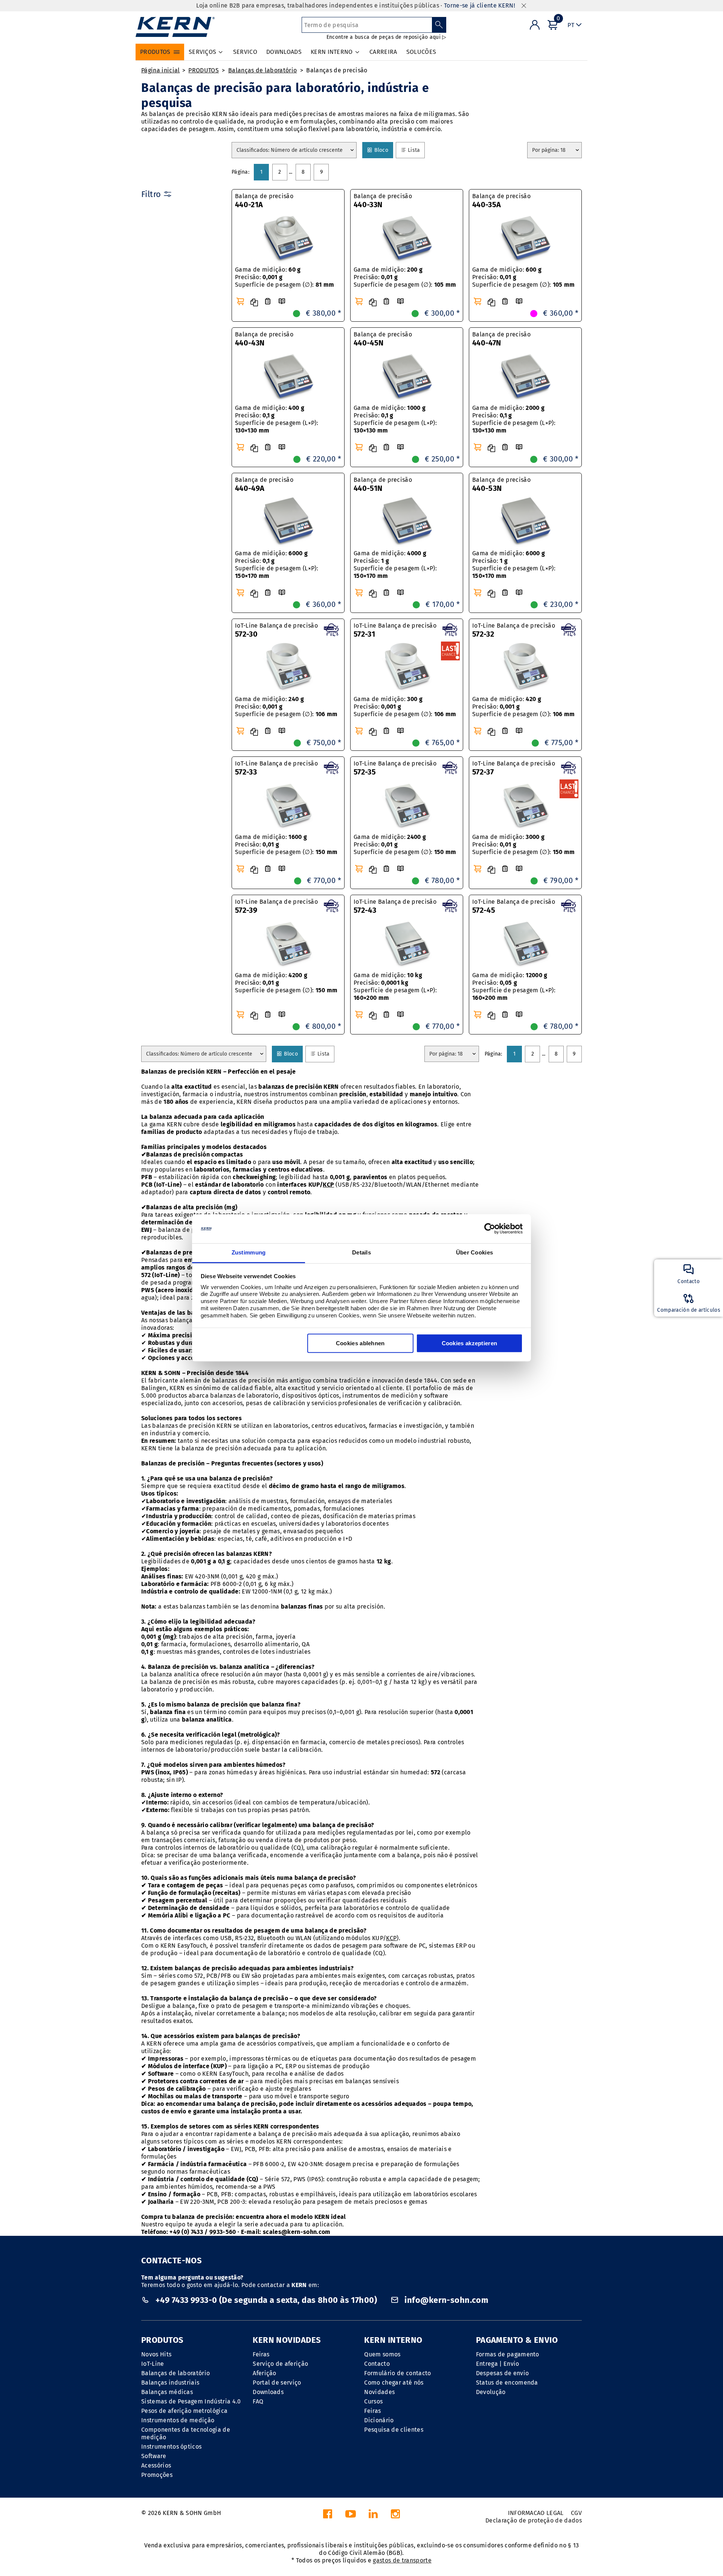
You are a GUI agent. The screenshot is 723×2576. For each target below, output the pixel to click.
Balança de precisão (264, 201)
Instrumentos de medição (178, 2420)
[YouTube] (351, 2516)
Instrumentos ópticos (171, 2447)
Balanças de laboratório (262, 70)
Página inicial (160, 70)
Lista (414, 150)
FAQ (258, 2401)
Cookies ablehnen (360, 1343)
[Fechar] (524, 6)
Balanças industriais (170, 2383)
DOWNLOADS (284, 52)
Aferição (265, 2373)
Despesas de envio (502, 2373)
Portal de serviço (277, 2383)
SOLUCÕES (421, 52)
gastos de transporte (402, 2560)
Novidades (379, 2392)
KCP (328, 1185)
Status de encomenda (507, 2383)
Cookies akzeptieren (470, 1343)
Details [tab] (361, 1252)
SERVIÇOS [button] (203, 52)
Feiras (261, 2354)
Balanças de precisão (337, 70)
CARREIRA (383, 52)
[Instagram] (395, 2516)
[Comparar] (254, 303)
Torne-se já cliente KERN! (480, 5)
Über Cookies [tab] (475, 1252)
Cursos (373, 2401)
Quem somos (382, 2354)
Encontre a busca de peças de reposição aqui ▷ (387, 37)
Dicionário (379, 2420)
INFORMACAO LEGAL (536, 2513)
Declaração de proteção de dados (534, 2520)
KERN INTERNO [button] (332, 52)
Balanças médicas (167, 2392)
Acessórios (156, 2465)
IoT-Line (153, 2364)
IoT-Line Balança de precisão (276, 630)
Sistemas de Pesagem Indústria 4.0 (191, 2401)
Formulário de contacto (397, 2373)
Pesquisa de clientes (394, 2430)
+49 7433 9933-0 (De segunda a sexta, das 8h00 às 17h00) (266, 2300)
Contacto (377, 2364)
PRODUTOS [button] (155, 52)
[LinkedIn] (373, 2516)
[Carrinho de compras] (240, 301)
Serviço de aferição (280, 2364)
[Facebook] (328, 2516)
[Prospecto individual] (282, 302)
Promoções (157, 2475)
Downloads (268, 2392)
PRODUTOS (204, 70)
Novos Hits (156, 2354)
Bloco (381, 150)
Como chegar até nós (394, 2383)
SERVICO (245, 52)
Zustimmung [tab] (249, 1252)
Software (154, 2456)
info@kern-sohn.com (445, 2300)
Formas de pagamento (508, 2354)
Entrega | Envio (498, 2364)
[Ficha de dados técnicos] (268, 302)
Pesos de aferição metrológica (184, 2411)
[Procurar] (439, 25)
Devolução (491, 2392)
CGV (576, 2513)
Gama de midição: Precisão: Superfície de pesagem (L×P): (277, 565)
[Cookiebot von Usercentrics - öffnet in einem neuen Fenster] (490, 1229)
